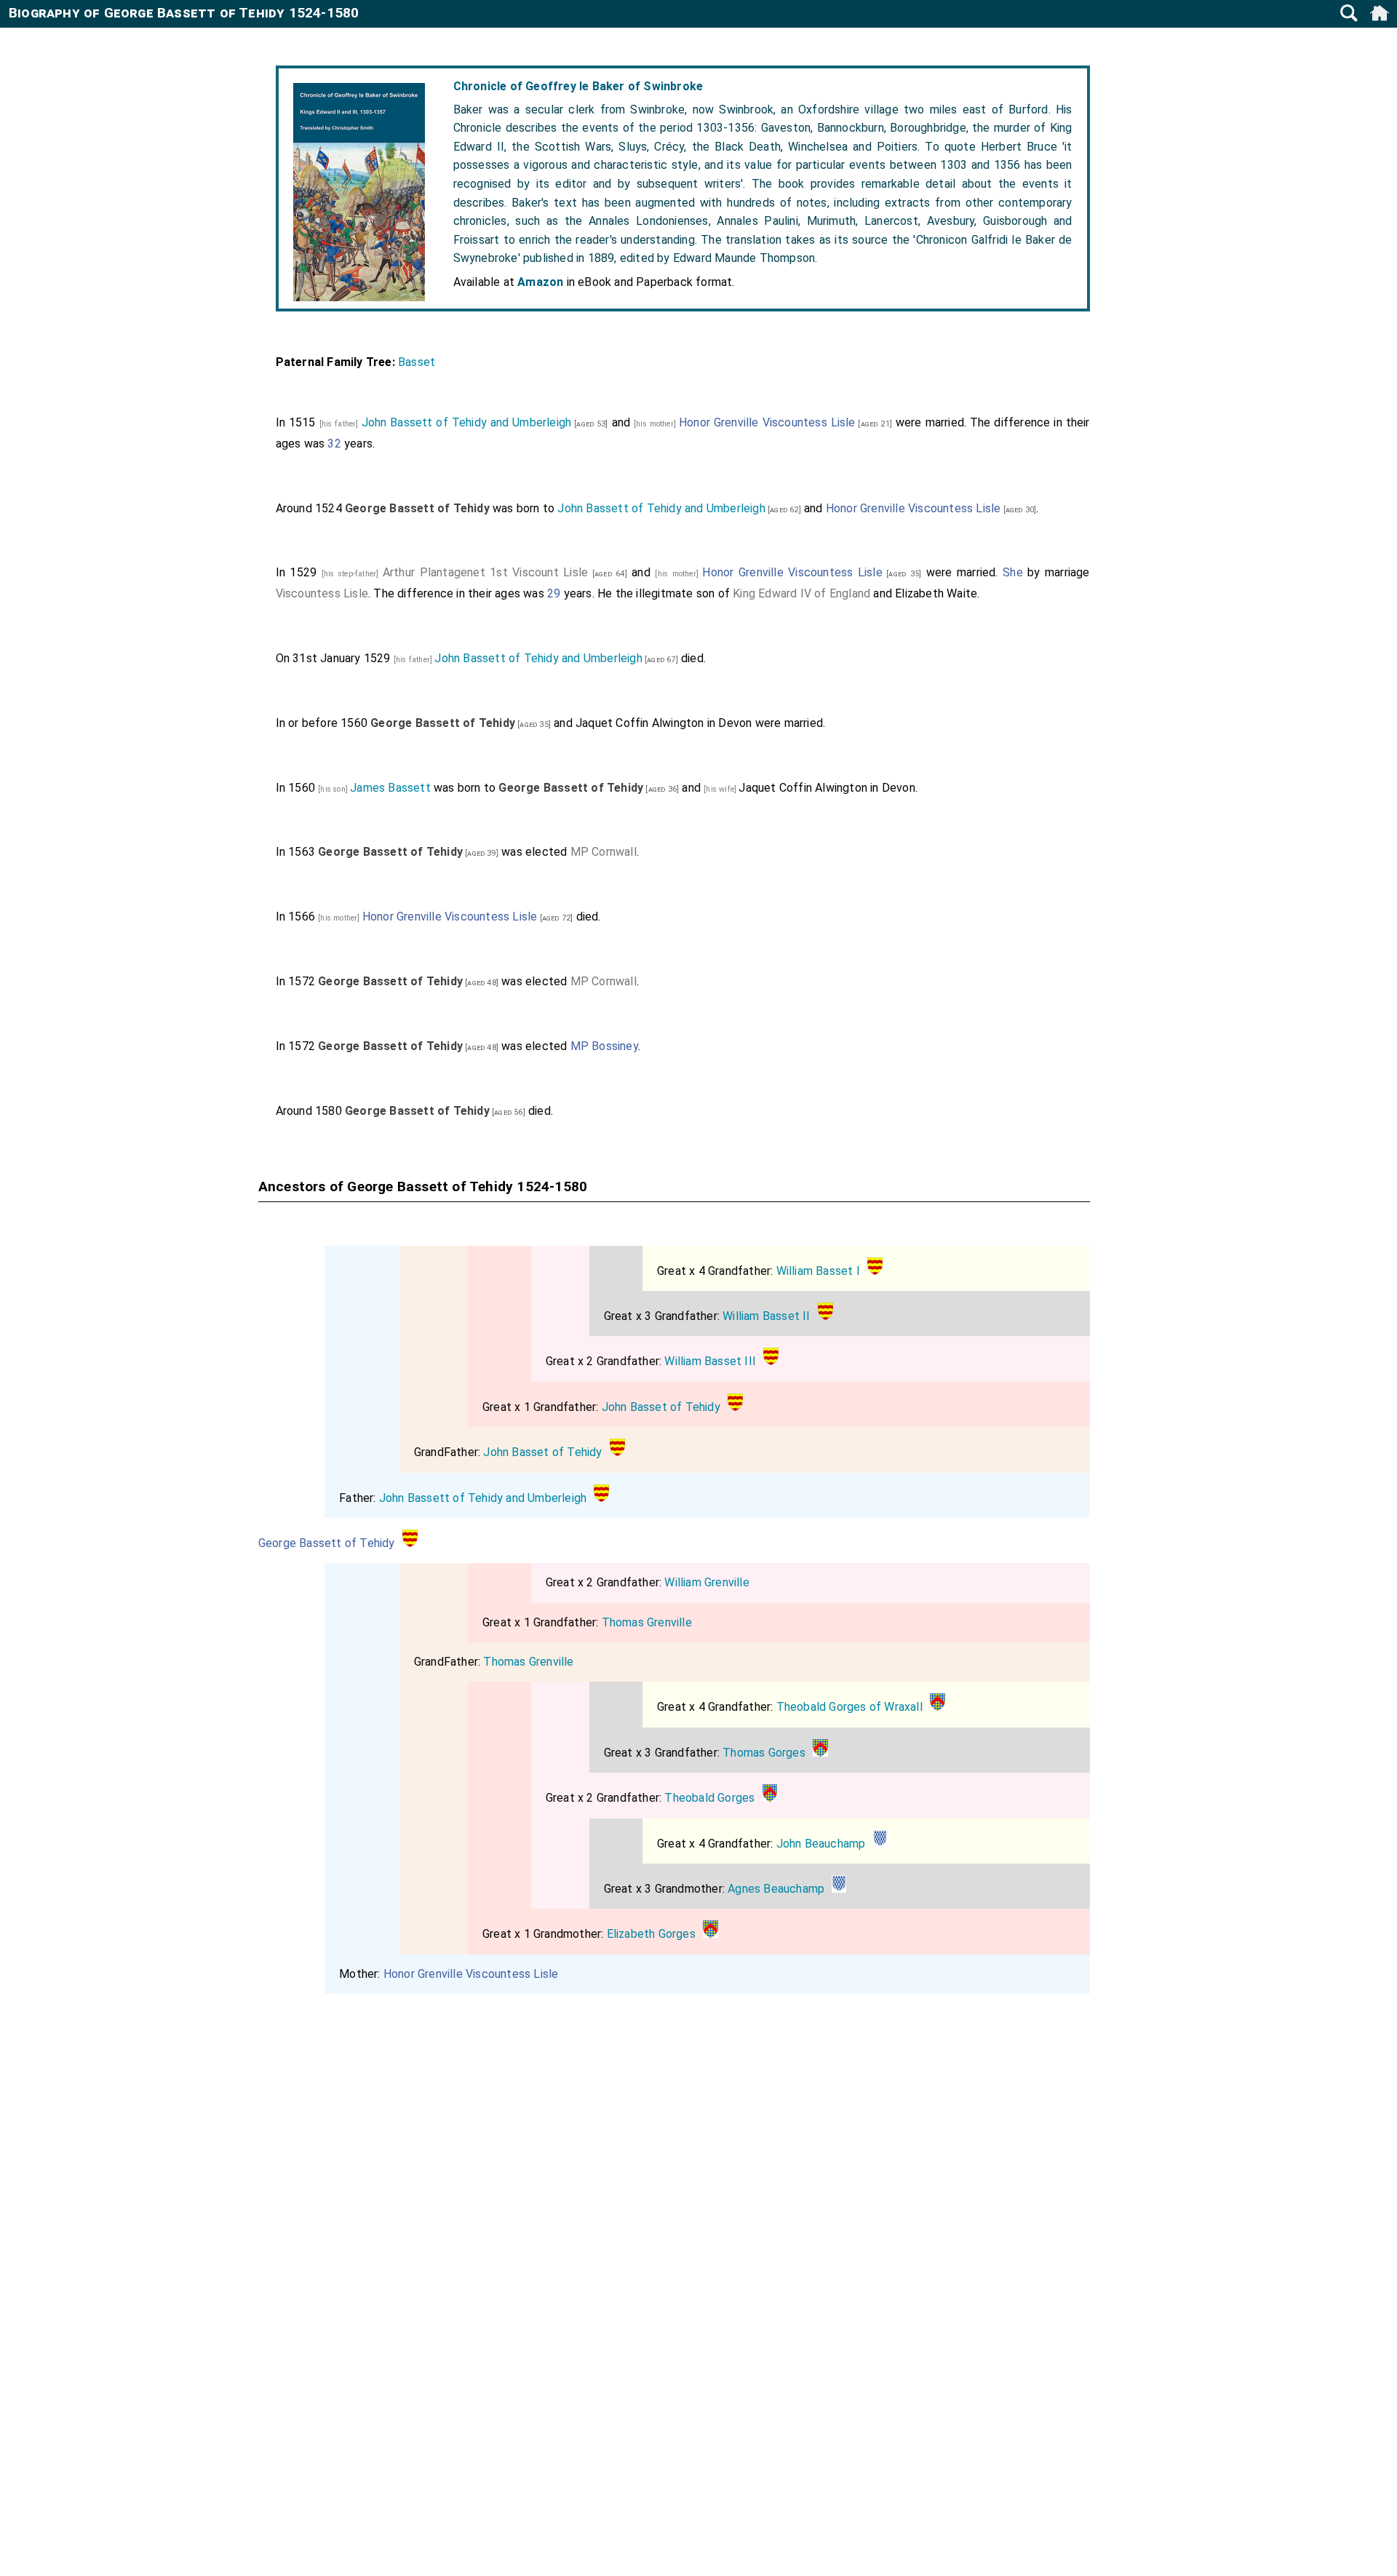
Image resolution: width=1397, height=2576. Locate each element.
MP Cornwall (604, 852)
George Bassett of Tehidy (327, 1543)
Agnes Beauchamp (776, 1889)
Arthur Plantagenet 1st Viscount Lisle (485, 572)
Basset (417, 362)
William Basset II (766, 1316)
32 (334, 444)
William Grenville (707, 1582)
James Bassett (390, 788)
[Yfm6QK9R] (880, 1844)
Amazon (540, 282)
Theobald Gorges (709, 1798)
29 (554, 593)
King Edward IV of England (801, 593)
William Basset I (818, 1271)
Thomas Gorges (764, 1753)
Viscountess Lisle (322, 593)
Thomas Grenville (647, 1622)
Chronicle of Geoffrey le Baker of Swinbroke (578, 86)
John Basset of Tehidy (661, 1407)
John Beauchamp (821, 1844)
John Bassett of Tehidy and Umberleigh (467, 422)
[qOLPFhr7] (875, 1271)
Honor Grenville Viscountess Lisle (767, 422)
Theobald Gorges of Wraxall (849, 1707)
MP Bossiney (604, 1046)
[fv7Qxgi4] (938, 1707)
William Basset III (710, 1361)
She (1013, 572)
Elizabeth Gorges (651, 1934)
